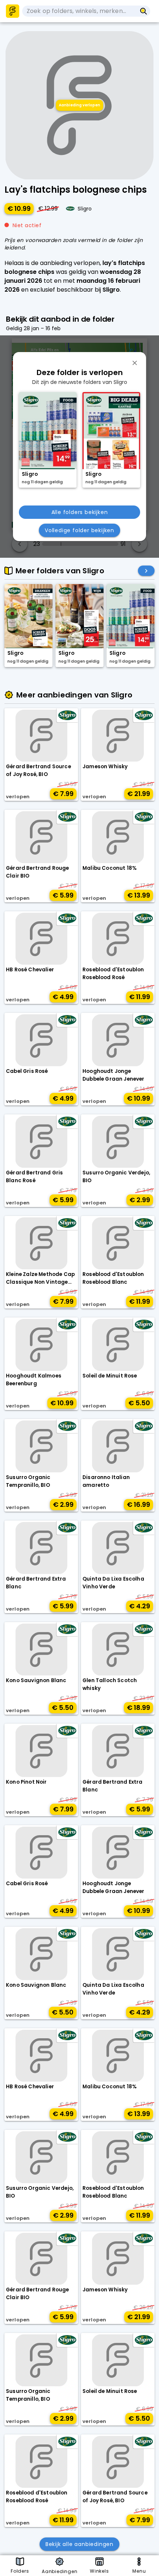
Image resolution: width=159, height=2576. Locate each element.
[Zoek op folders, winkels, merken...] (144, 11)
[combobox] (79, 11)
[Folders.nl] (13, 11)
